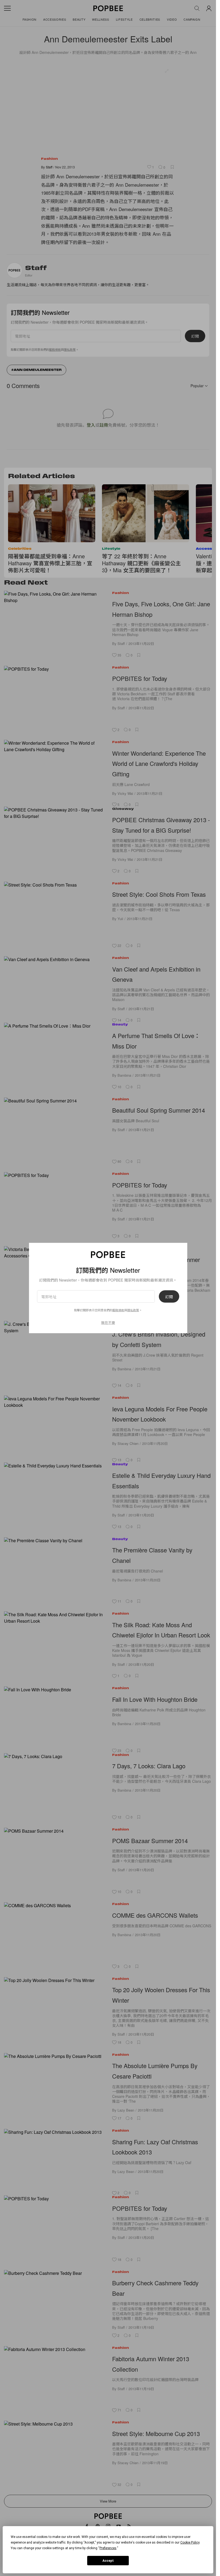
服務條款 (118, 1310)
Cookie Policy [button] (190, 2542)
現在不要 (108, 1322)
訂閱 (169, 1297)
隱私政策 (133, 1310)
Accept (108, 2561)
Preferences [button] (108, 2548)
